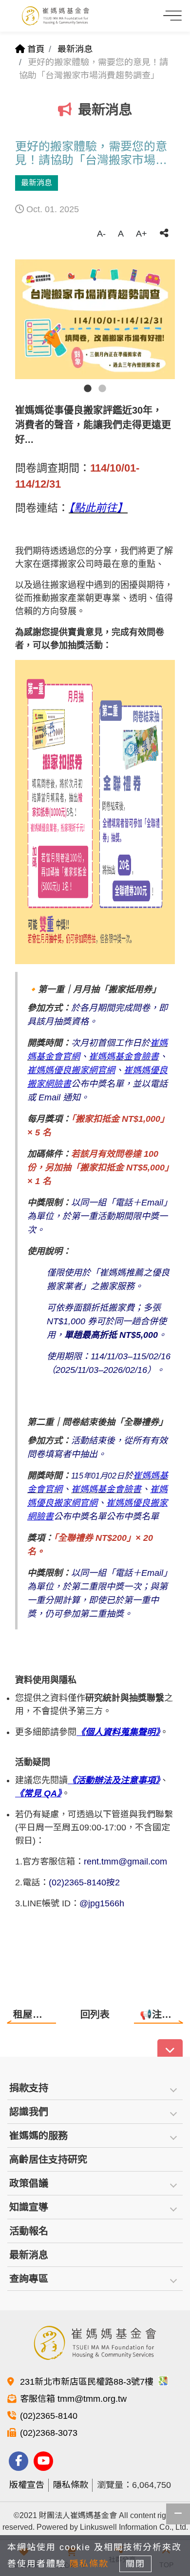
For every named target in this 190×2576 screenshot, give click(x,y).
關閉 (135, 2564)
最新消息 (75, 49)
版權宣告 (27, 2485)
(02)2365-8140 (49, 2416)
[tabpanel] (95, 319)
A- (101, 234)
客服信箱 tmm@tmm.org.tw (73, 2399)
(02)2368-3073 (49, 2433)
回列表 (95, 2014)
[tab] (95, 2088)
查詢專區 (29, 2279)
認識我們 (29, 2112)
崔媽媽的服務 (38, 2136)
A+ (142, 234)
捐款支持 (29, 2088)
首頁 (35, 49)
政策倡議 (29, 2183)
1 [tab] (88, 389)
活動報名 (29, 2231)
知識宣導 (29, 2207)
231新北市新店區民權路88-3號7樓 (88, 2382)
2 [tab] (102, 389)
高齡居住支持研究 (48, 2159)
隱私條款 (71, 2485)
